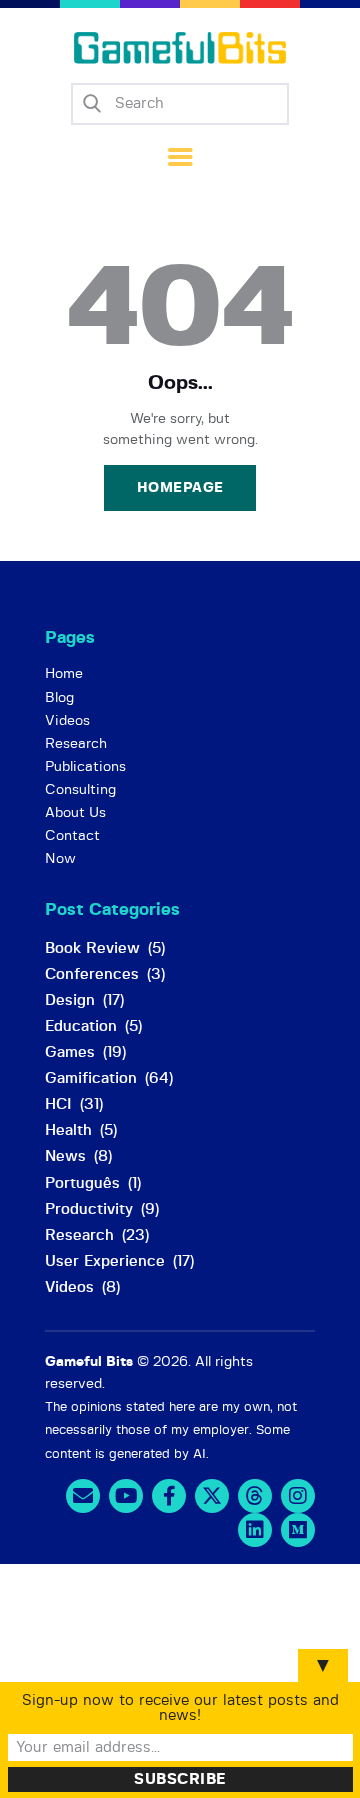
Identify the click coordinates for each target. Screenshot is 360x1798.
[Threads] (255, 1496)
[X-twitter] (212, 1496)
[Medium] (298, 1530)
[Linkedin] (255, 1530)
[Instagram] (298, 1496)
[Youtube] (126, 1496)
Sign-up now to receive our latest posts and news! (180, 1708)
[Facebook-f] (169, 1496)
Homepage (180, 488)
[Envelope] (83, 1496)
